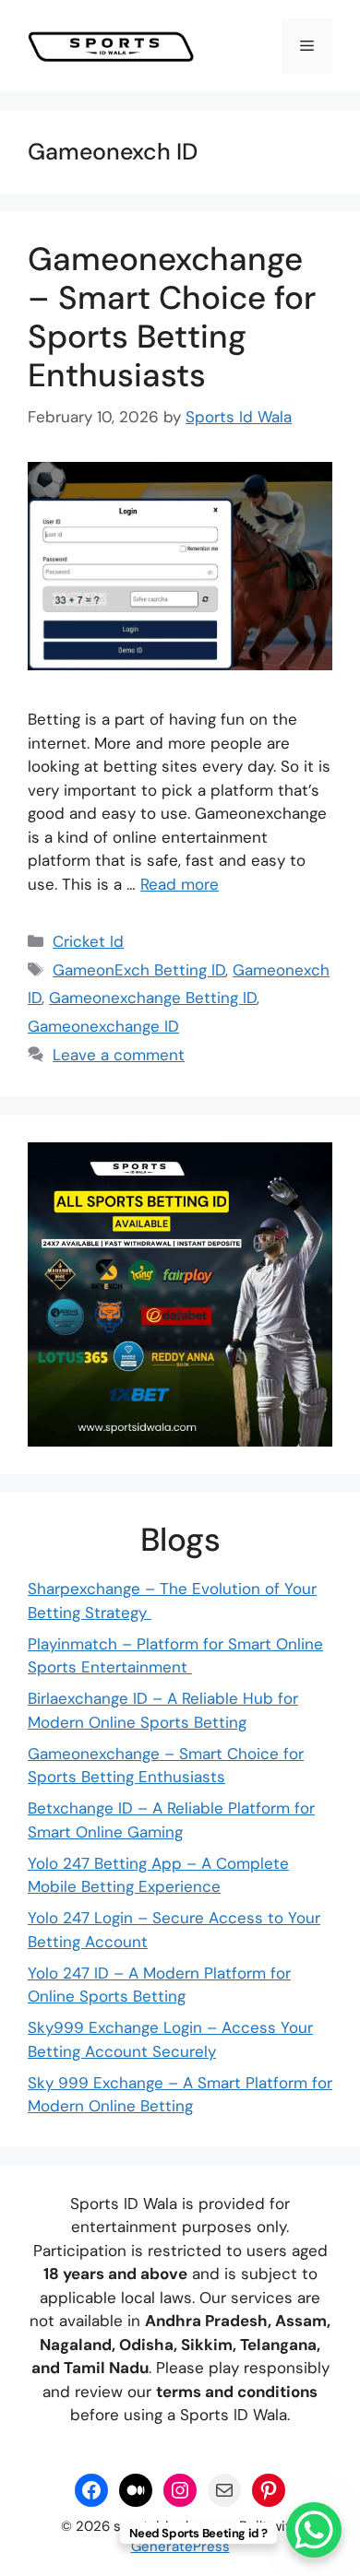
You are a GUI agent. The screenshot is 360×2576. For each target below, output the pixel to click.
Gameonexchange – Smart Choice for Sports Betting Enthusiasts (172, 317)
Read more (180, 884)
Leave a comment (119, 1055)
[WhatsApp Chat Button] (314, 2530)
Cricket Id (88, 941)
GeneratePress (180, 2546)
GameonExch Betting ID (139, 970)
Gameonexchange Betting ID (153, 998)
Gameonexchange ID (103, 1026)
